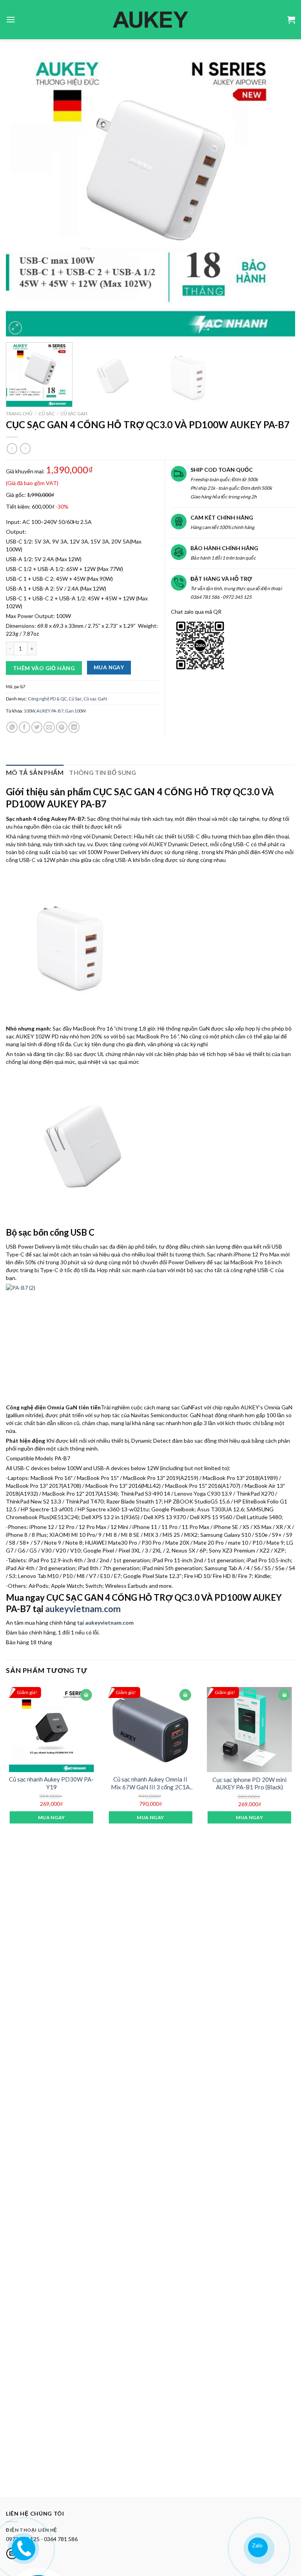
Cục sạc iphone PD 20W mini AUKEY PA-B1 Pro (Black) (249, 1783)
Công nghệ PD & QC (47, 699)
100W (29, 711)
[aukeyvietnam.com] (23, 2547)
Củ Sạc (46, 414)
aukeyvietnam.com (83, 1609)
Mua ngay (109, 667)
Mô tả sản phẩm (35, 772)
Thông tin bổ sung (102, 772)
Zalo (257, 2545)
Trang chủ (19, 414)
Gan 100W (75, 711)
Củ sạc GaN (74, 414)
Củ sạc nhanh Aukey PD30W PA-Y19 (51, 1783)
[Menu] (11, 20)
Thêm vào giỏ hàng (44, 668)
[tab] (35, 773)
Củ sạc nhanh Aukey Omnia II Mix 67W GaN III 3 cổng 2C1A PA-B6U (150, 1783)
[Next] (279, 192)
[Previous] (22, 192)
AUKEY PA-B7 (50, 711)
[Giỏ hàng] (291, 20)
